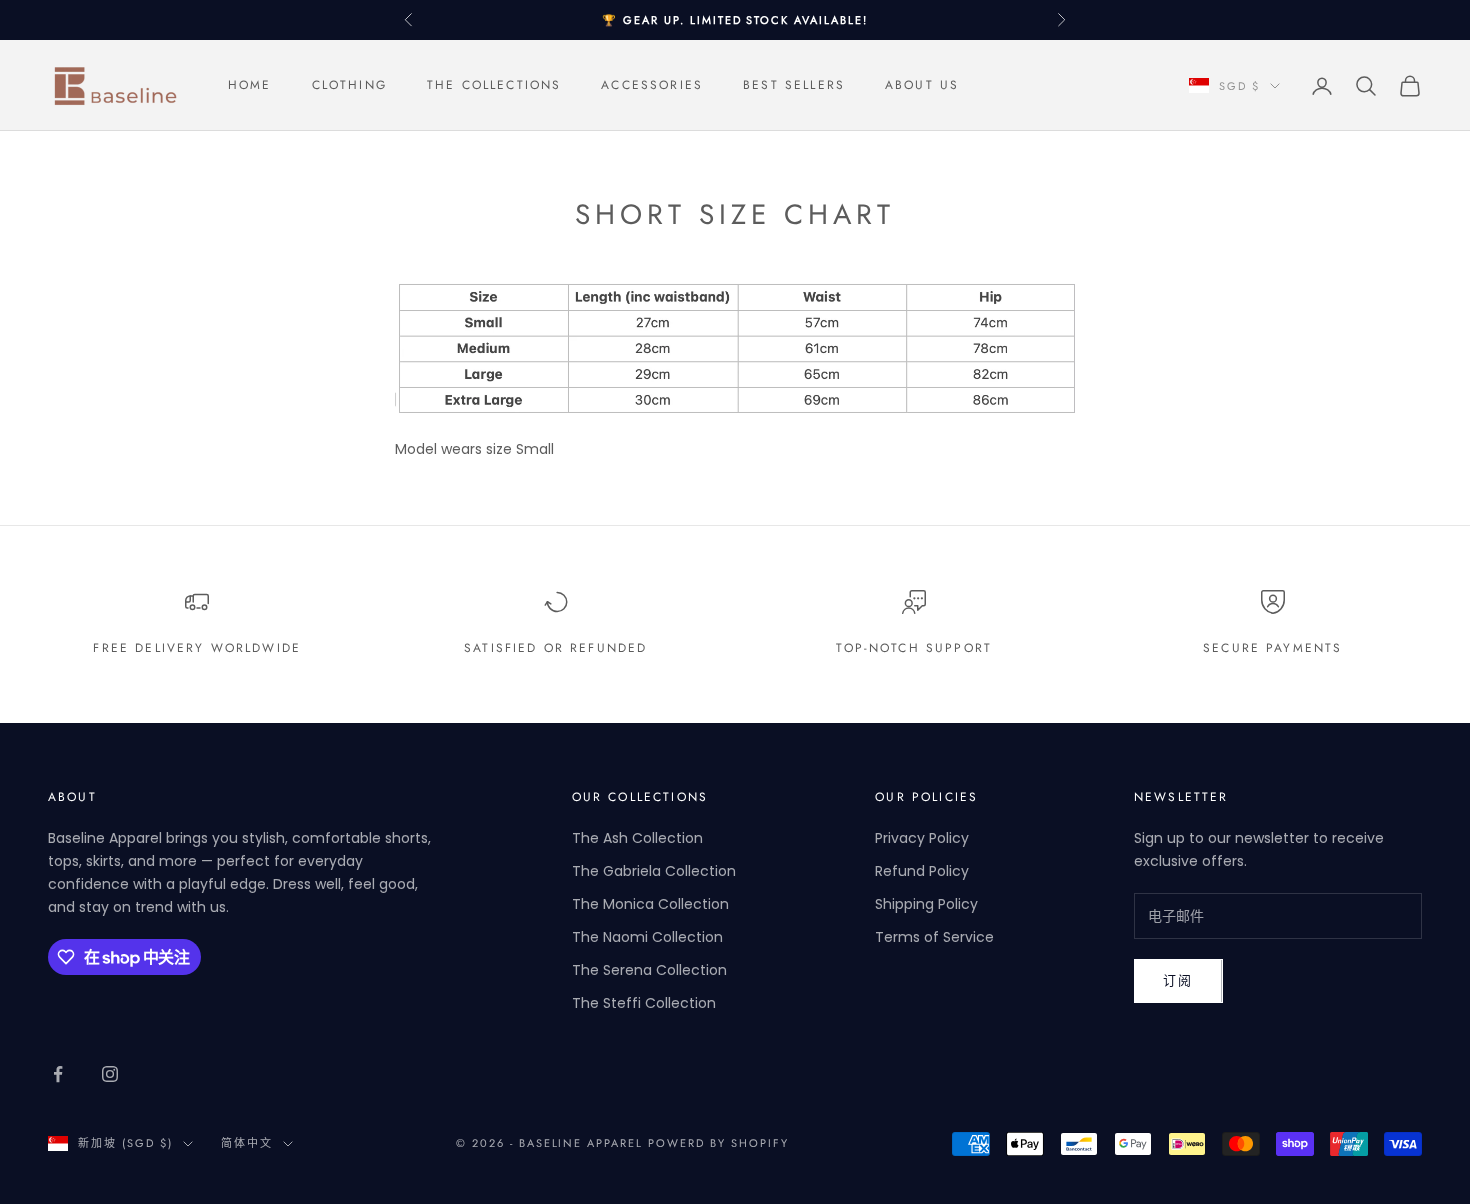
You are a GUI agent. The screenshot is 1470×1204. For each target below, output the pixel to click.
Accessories (652, 86)
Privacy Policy (922, 838)
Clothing (349, 86)
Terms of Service (934, 937)
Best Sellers (794, 86)
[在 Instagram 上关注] (110, 1074)
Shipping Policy (926, 904)
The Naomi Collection (647, 937)
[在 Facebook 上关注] (58, 1074)
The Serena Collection (649, 970)
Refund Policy (922, 871)
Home (250, 86)
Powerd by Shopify (718, 1143)
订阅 (1178, 980)
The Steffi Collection (644, 1003)
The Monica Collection (650, 904)
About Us (922, 86)
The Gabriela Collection (654, 871)
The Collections (494, 86)
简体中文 (247, 1143)
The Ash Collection (637, 838)
